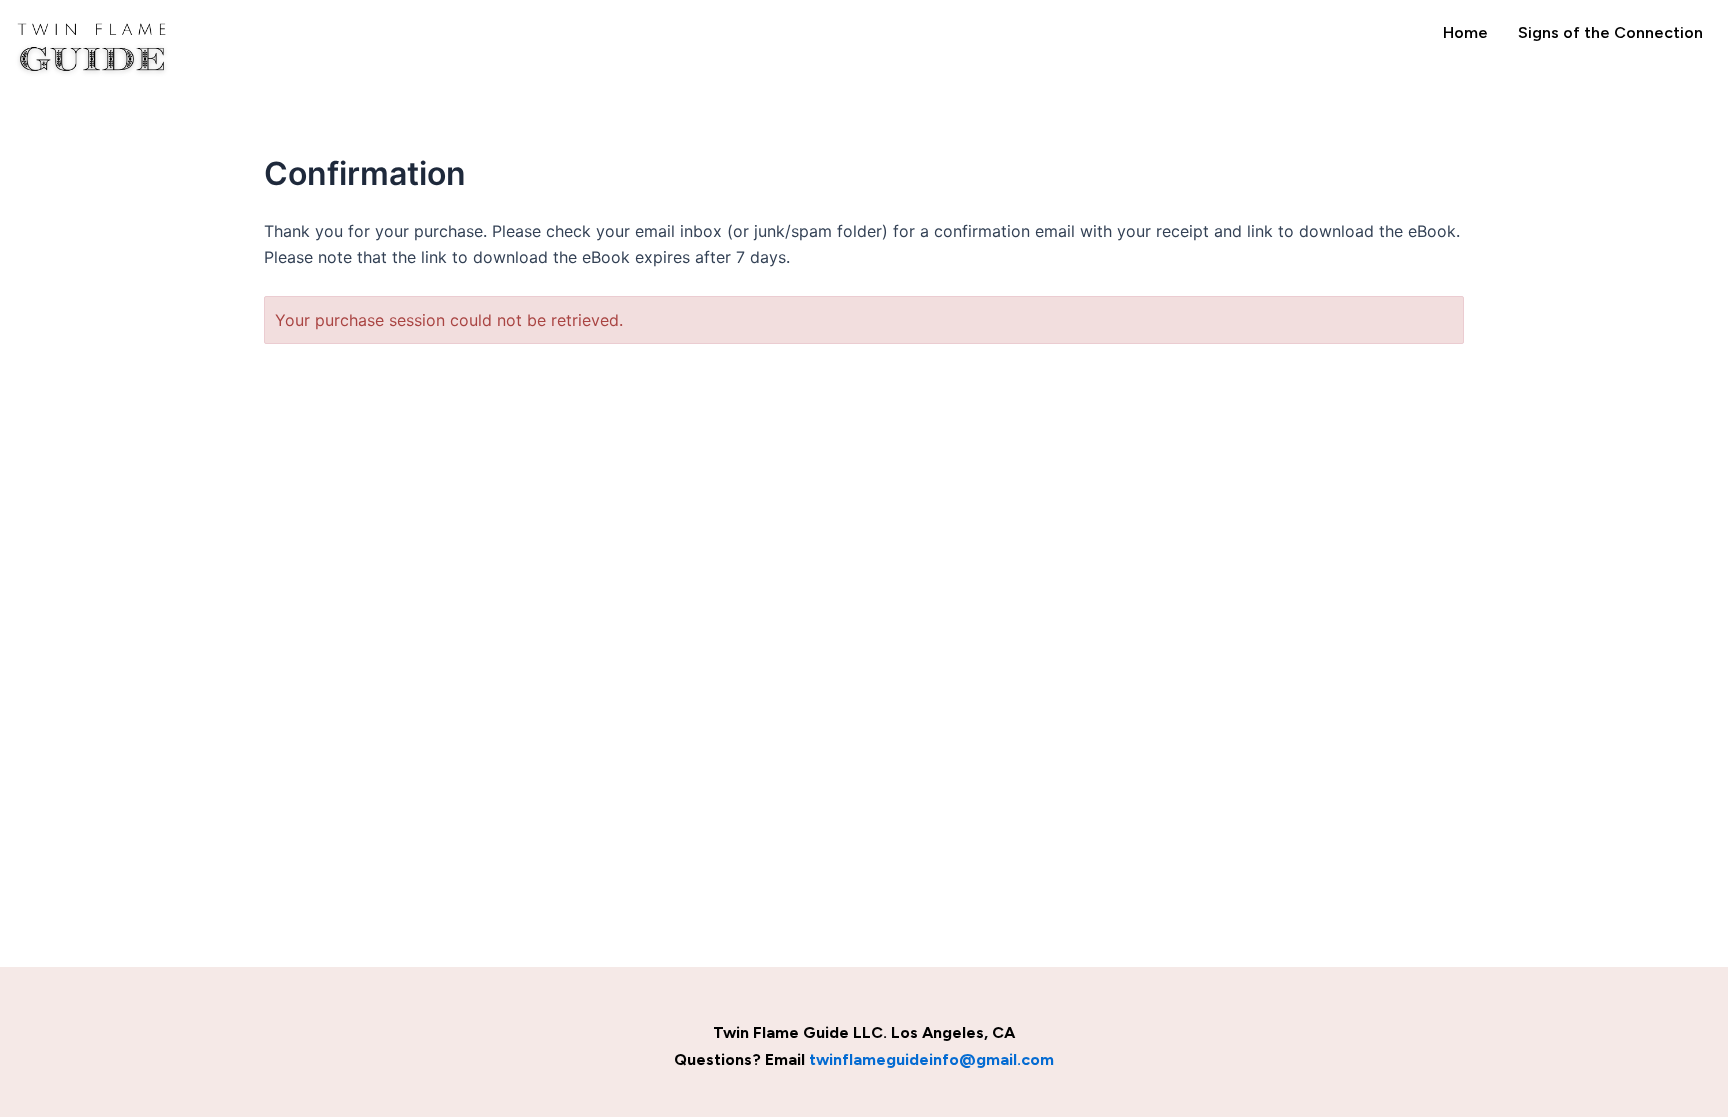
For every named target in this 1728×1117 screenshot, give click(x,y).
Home (1465, 32)
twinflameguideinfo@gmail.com (931, 1059)
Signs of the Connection (1610, 32)
